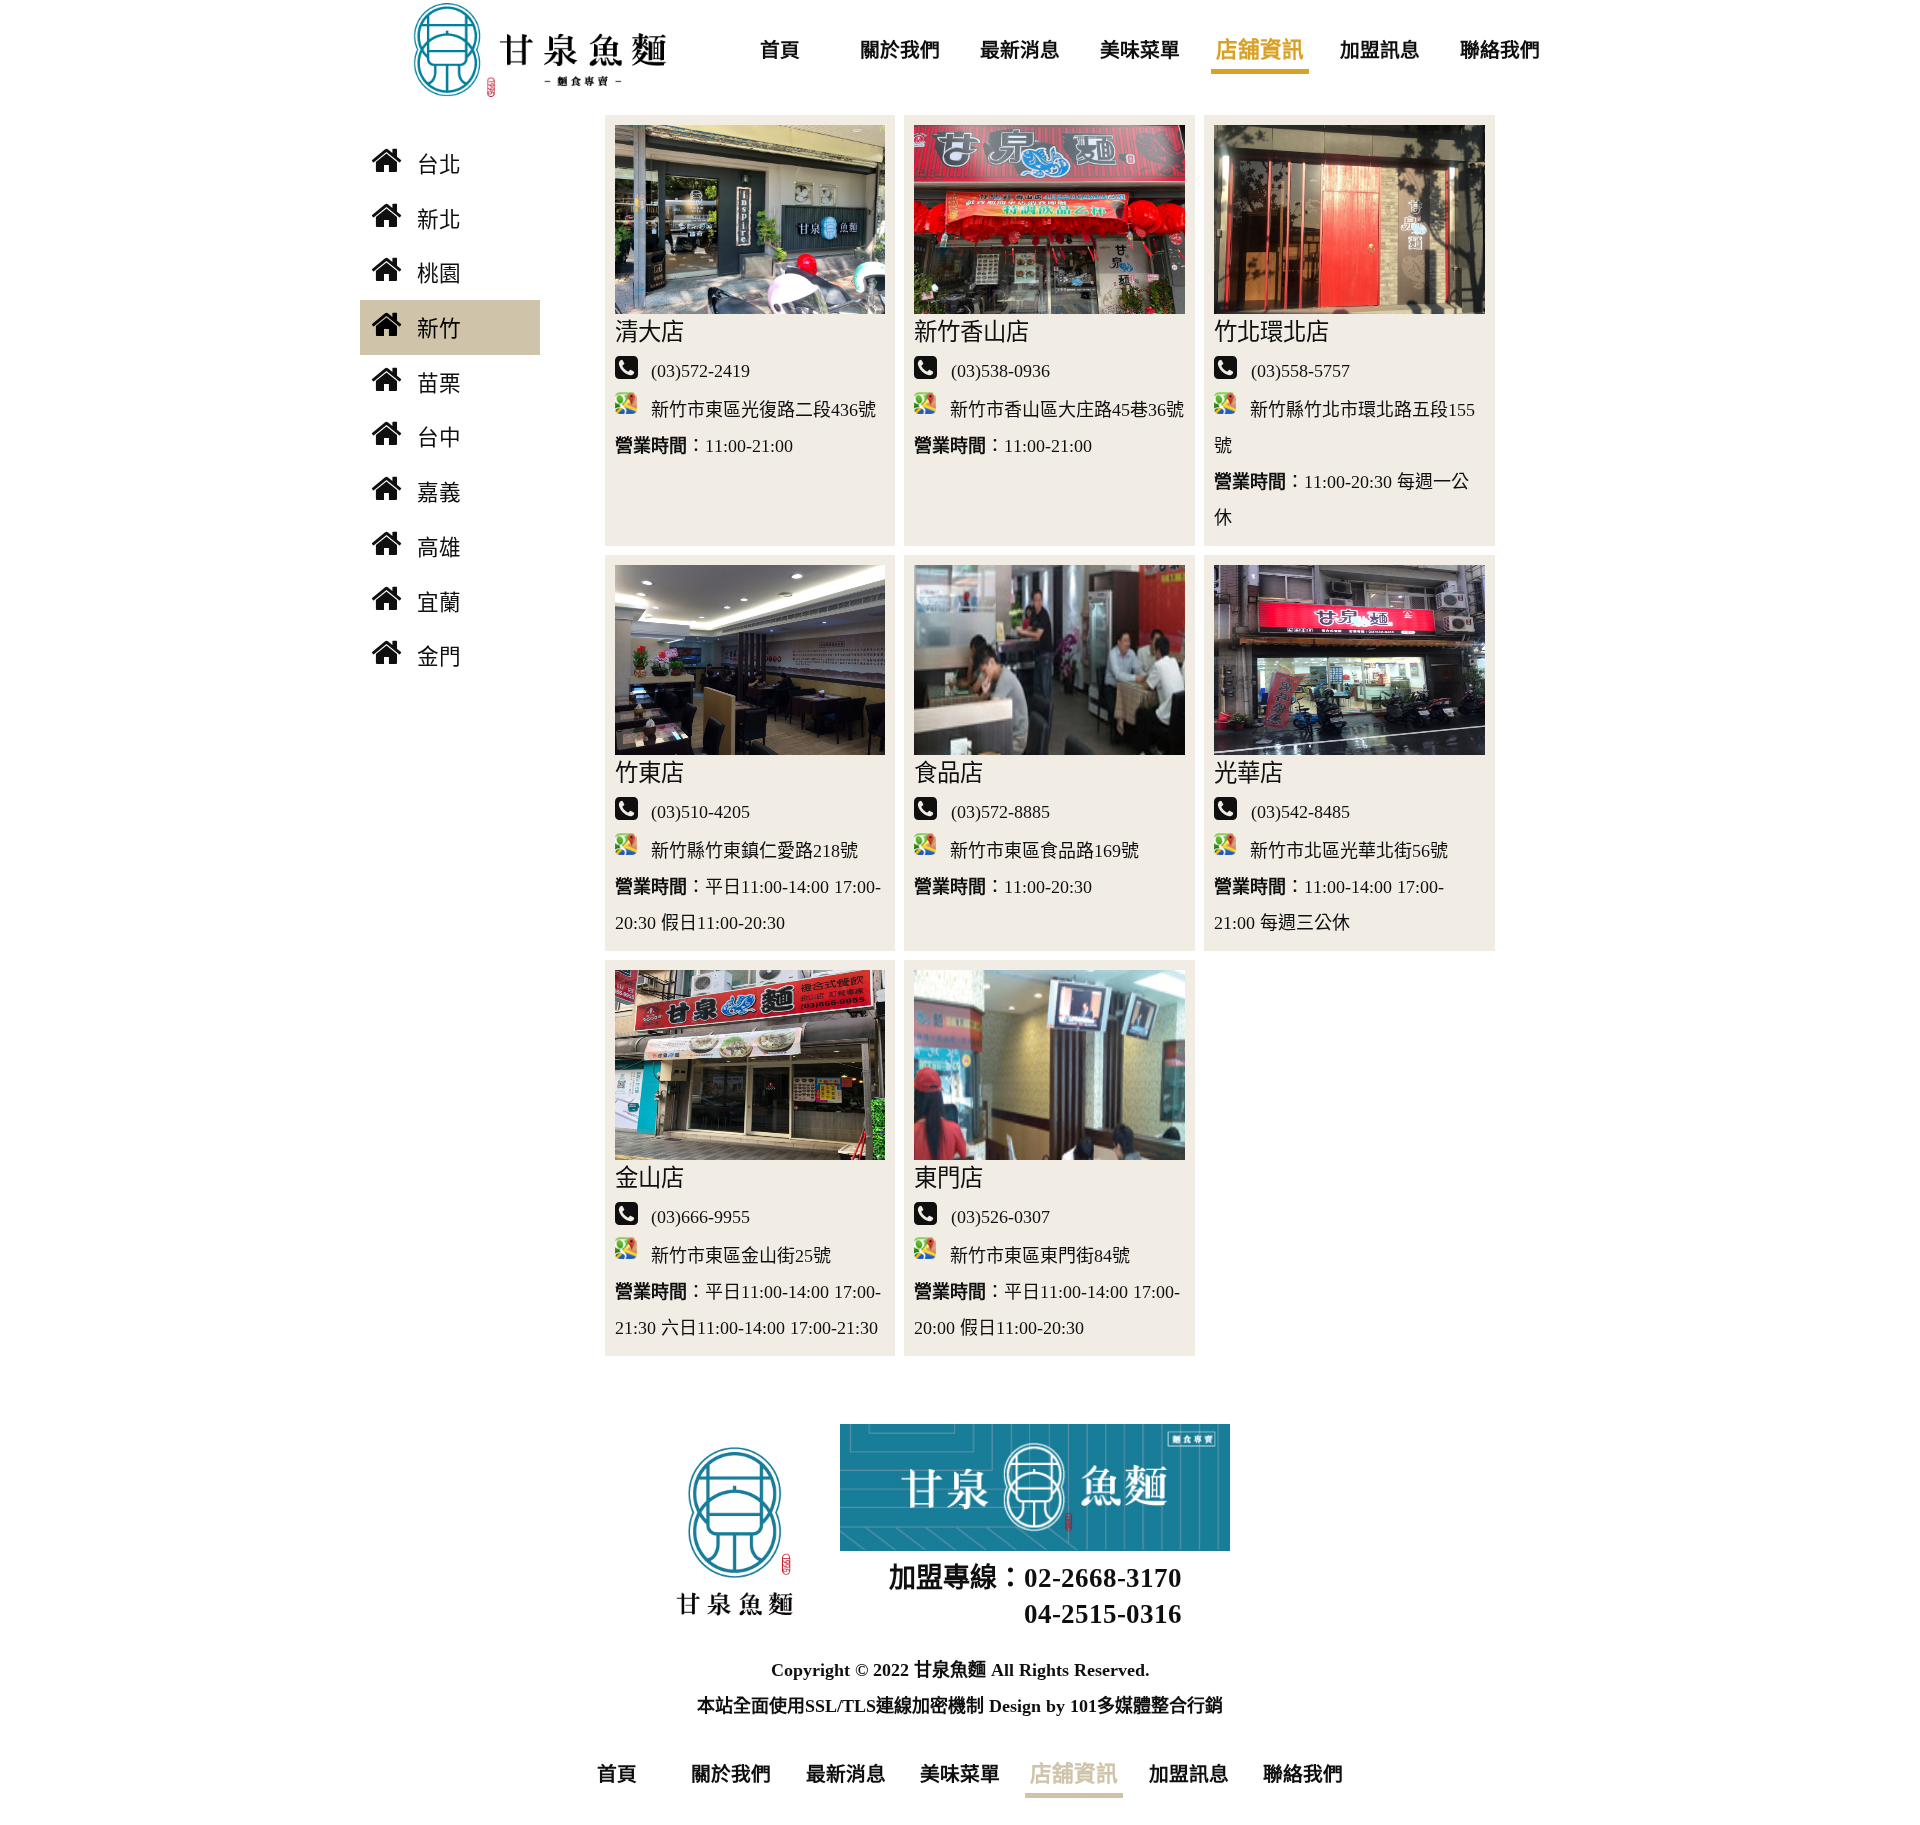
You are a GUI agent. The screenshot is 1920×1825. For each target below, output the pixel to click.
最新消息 (1020, 50)
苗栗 (439, 384)
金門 (439, 657)
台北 (439, 165)
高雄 (439, 548)
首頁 (780, 50)
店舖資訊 (1260, 50)
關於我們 (900, 50)
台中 (439, 438)
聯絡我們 (1500, 50)
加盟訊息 (1380, 50)
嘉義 (439, 493)
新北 (439, 220)
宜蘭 (439, 603)
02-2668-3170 (1103, 1578)
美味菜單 (1140, 50)
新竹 (439, 329)
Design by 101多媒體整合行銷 (1106, 1706)
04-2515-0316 (1103, 1614)
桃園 (439, 274)
